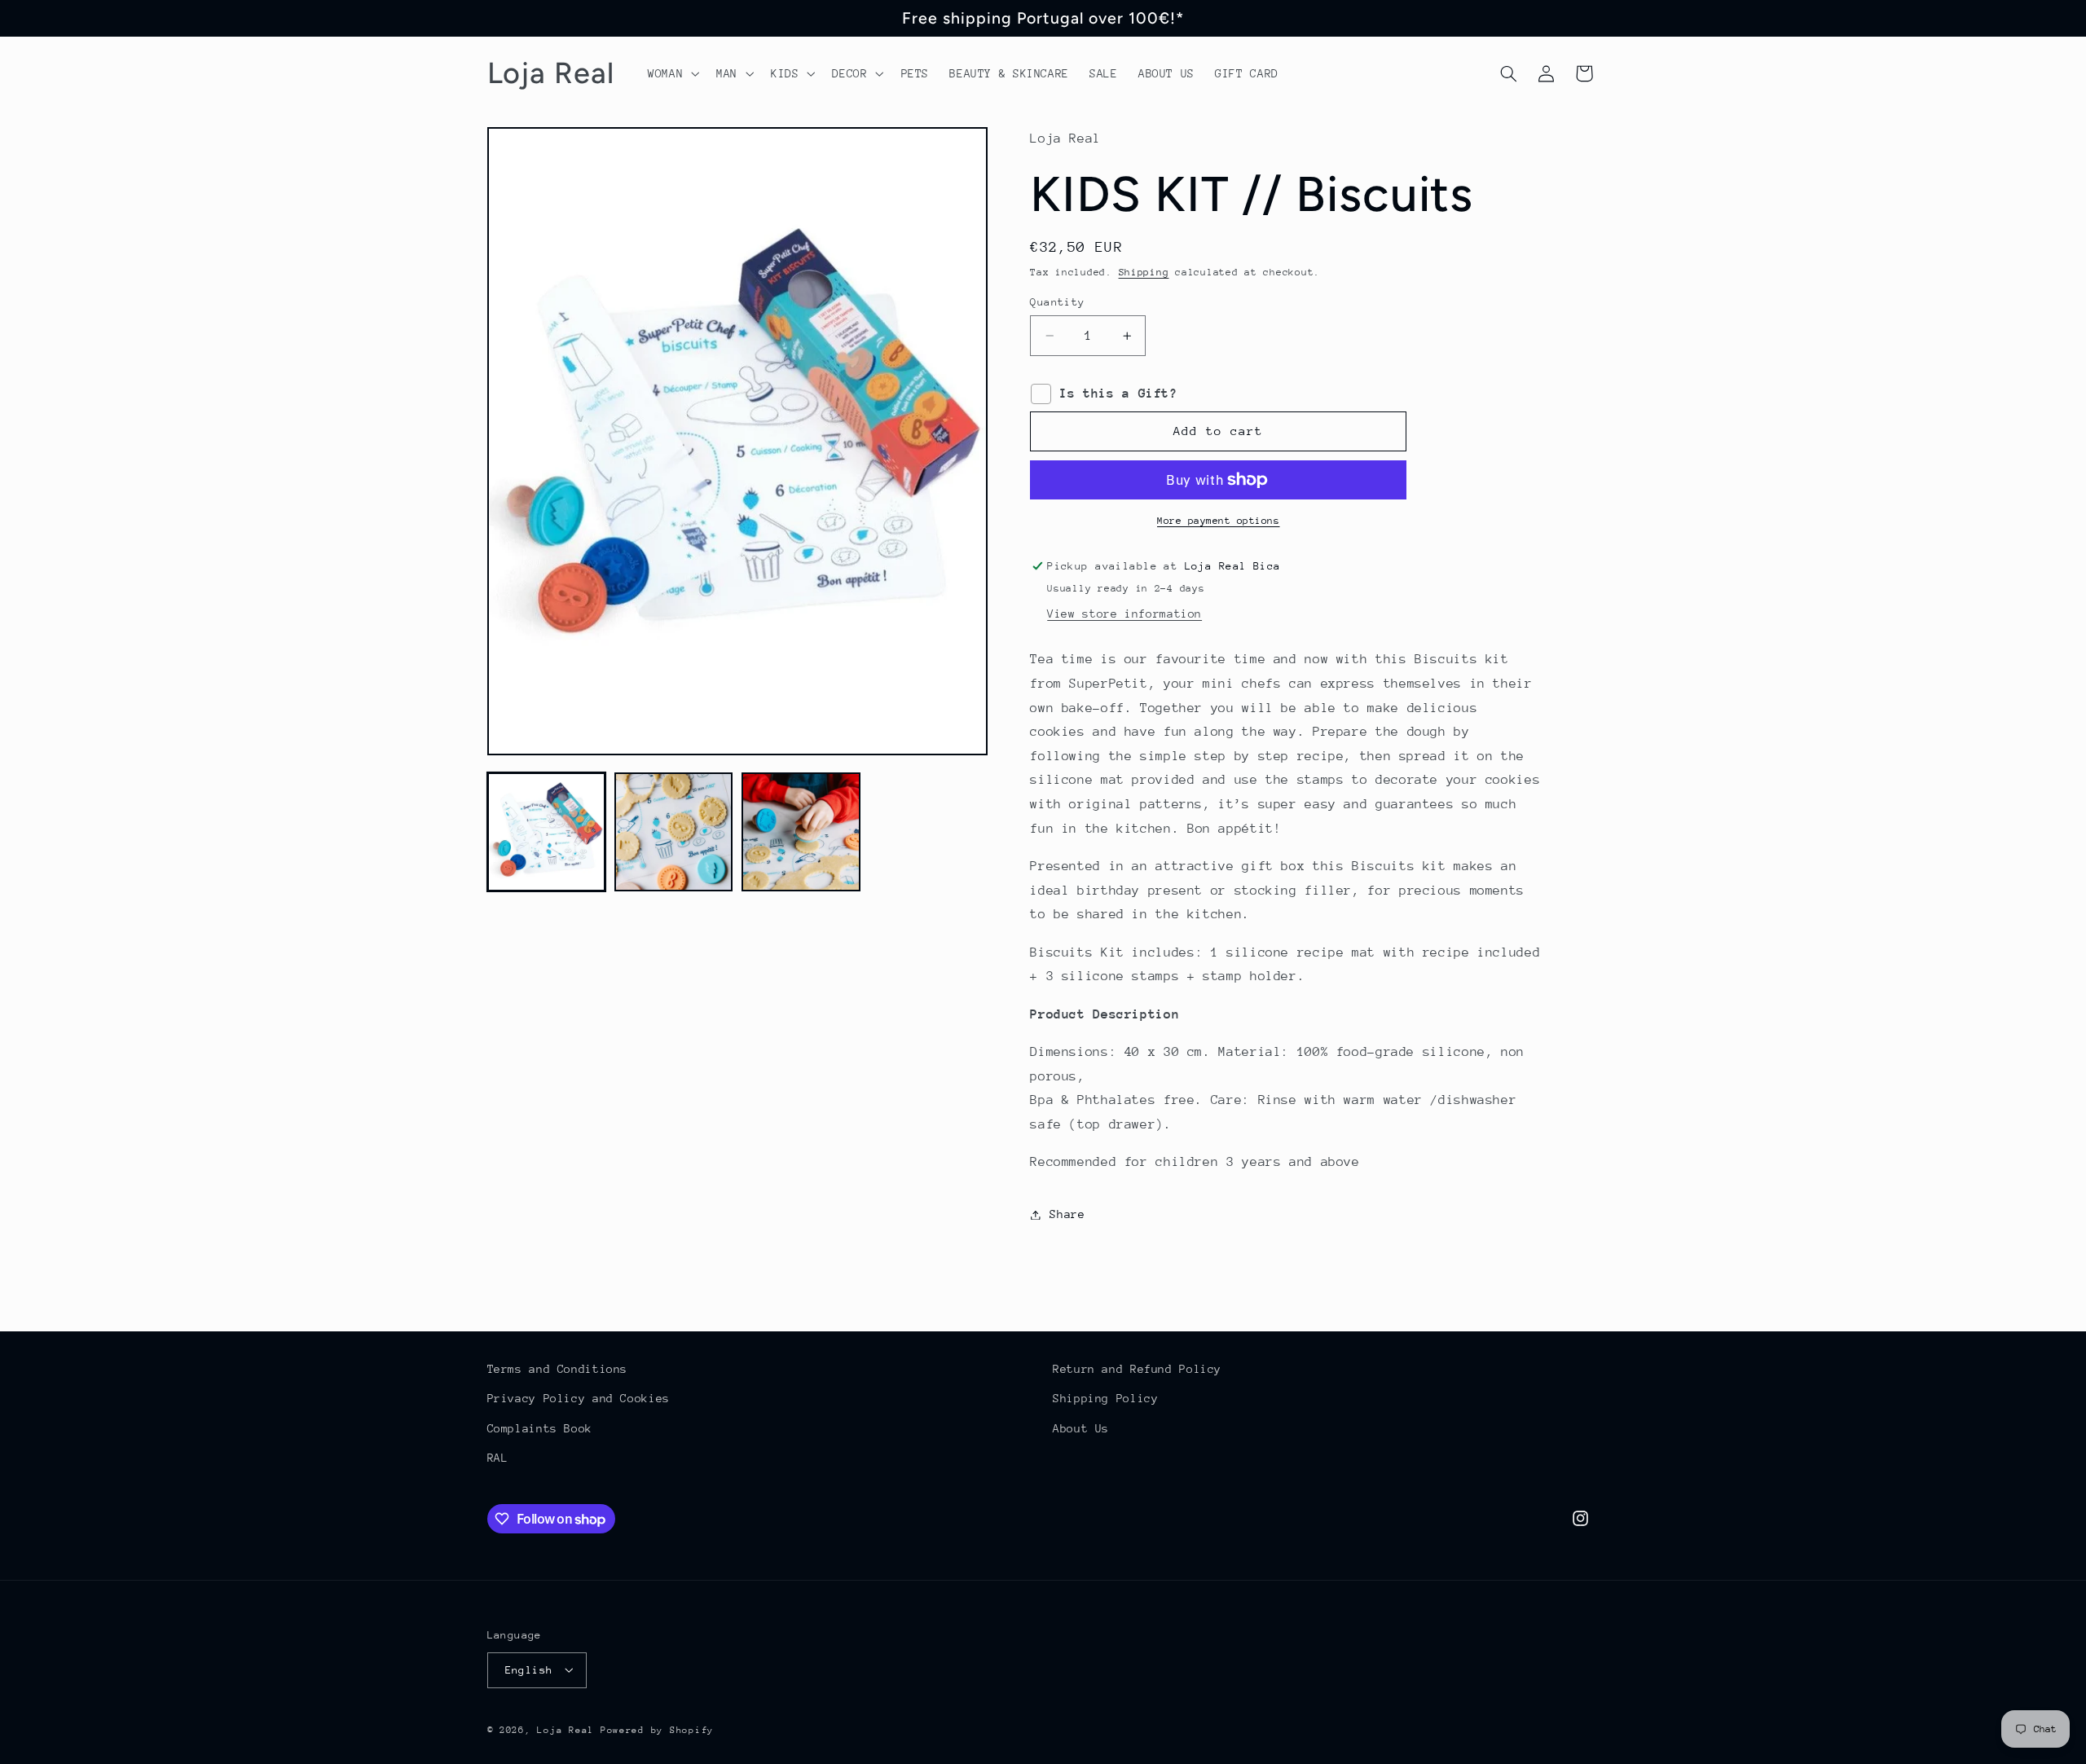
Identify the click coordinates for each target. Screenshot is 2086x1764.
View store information (1124, 614)
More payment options (1219, 521)
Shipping (1144, 272)
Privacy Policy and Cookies (579, 1399)
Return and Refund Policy (1137, 1369)
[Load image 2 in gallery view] (674, 832)
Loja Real (566, 1729)
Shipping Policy (1105, 1399)
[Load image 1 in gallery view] (547, 832)
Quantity (1057, 302)
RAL (498, 1458)
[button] (671, 73)
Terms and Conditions (558, 1369)
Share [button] (1067, 1214)
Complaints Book (540, 1428)
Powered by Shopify (657, 1729)
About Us (1081, 1428)
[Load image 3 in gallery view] (801, 832)
